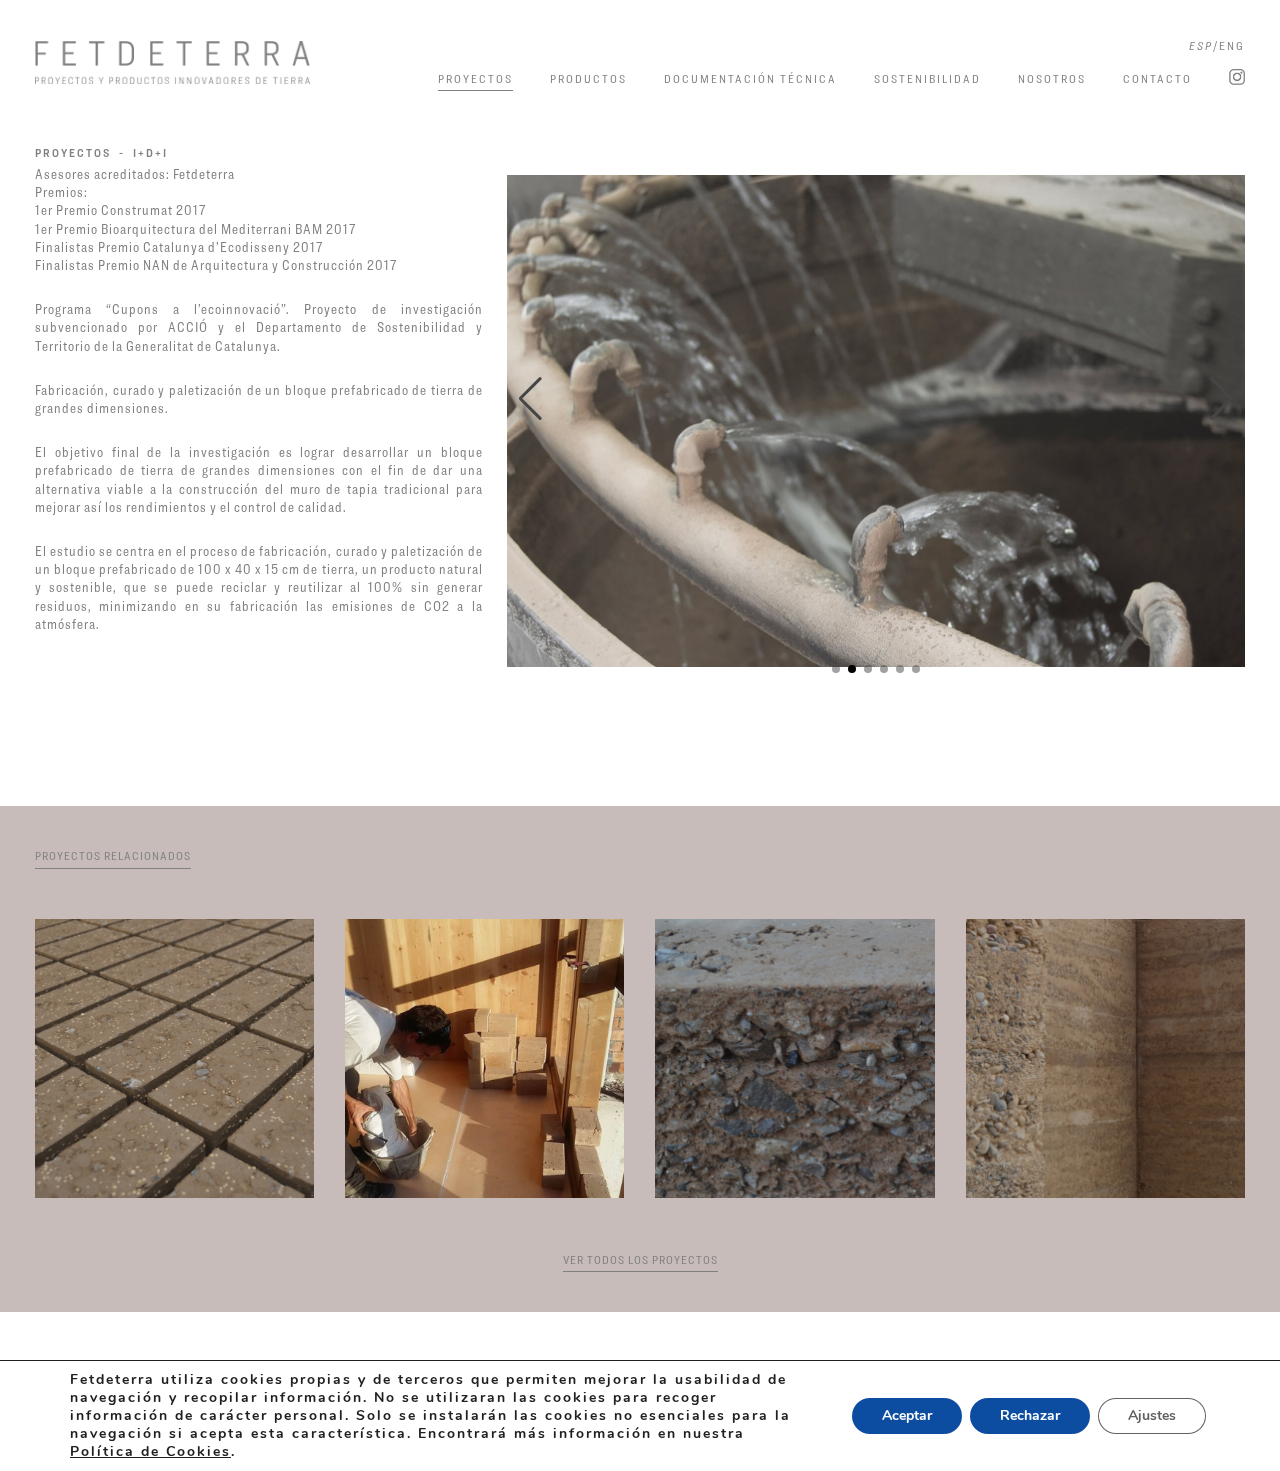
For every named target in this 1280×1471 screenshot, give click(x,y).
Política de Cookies (150, 1451)
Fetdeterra (201, 62)
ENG (1232, 45)
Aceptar (907, 1415)
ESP (1201, 45)
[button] (530, 399)
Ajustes (1152, 1415)
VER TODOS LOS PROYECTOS (640, 1259)
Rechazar (1030, 1415)
